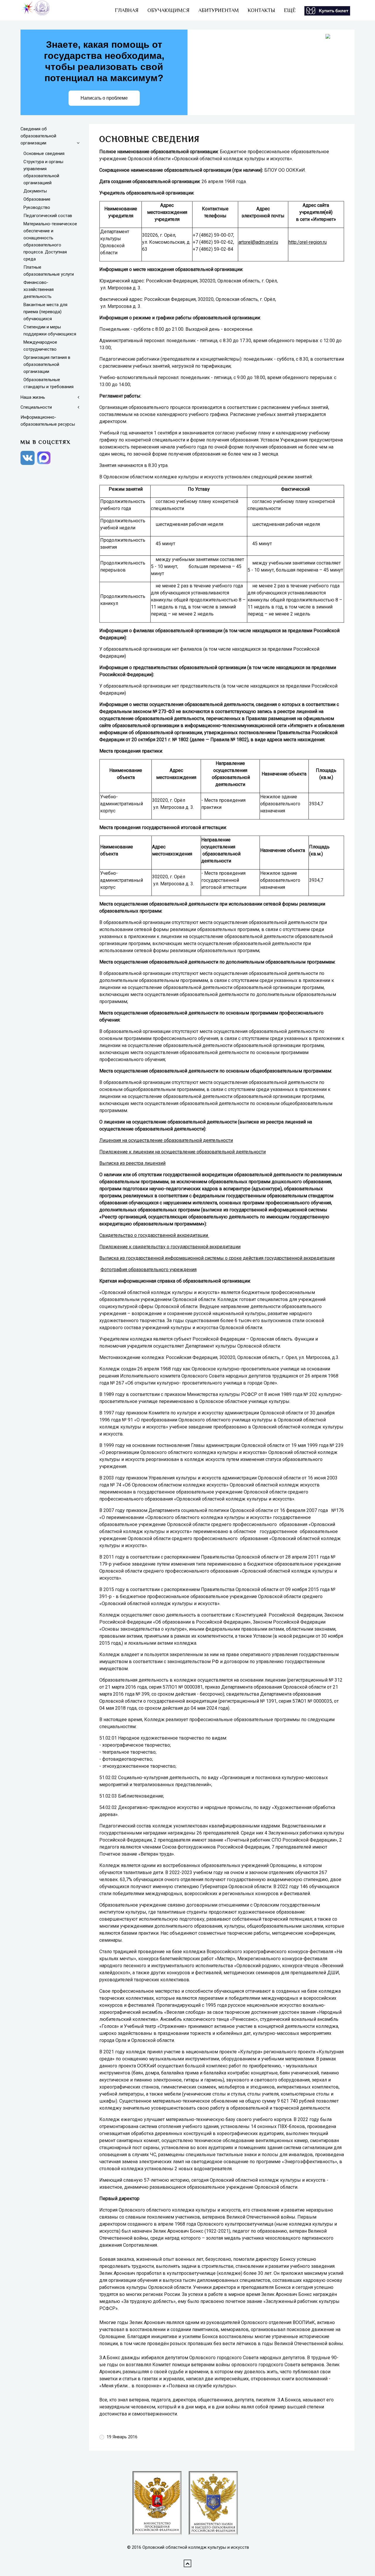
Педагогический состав (48, 216)
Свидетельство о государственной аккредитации (154, 1235)
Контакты (261, 10)
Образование (37, 199)
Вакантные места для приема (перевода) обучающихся (45, 312)
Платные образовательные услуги (49, 271)
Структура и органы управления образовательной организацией (43, 172)
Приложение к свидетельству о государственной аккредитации (170, 1247)
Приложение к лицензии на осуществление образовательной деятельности (183, 1152)
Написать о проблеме (104, 98)
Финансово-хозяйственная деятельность (39, 289)
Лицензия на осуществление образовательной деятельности (166, 1140)
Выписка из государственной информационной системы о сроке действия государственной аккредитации (217, 1258)
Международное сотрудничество (40, 346)
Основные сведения (44, 154)
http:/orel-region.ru (308, 242)
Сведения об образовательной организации (38, 136)
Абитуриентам (219, 10)
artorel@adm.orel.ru (258, 242)
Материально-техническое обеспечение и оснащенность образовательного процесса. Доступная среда (50, 241)
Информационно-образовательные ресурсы (48, 421)
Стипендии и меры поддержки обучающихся (50, 330)
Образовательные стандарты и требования (48, 383)
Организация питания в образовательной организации (47, 364)
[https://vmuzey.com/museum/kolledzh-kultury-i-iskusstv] (327, 10)
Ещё (290, 10)
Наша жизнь (33, 397)
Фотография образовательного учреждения (149, 1270)
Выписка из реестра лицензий (132, 1163)
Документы (35, 191)
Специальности (36, 407)
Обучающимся (168, 10)
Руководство (37, 207)
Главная (127, 10)
